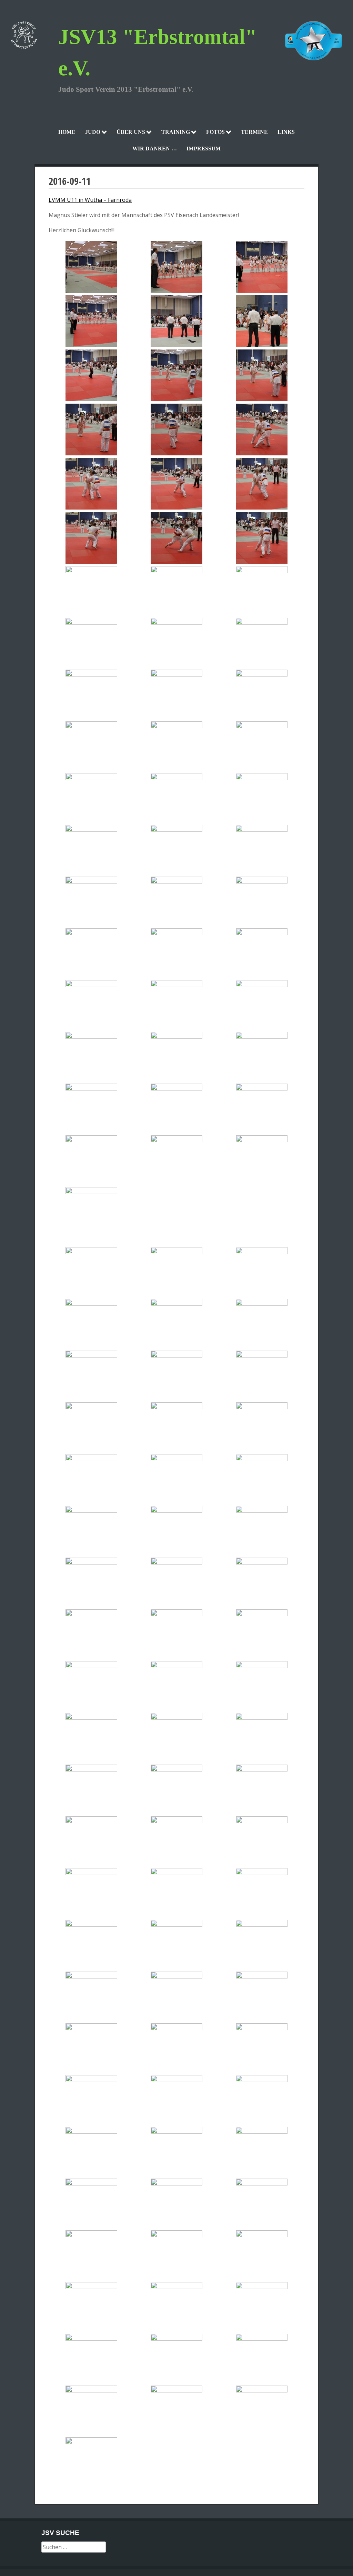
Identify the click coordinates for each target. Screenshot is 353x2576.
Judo (93, 132)
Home (67, 132)
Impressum (204, 149)
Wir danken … (155, 149)
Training (176, 132)
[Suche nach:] (74, 2547)
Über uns (131, 132)
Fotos (215, 132)
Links (286, 132)
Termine (254, 132)
